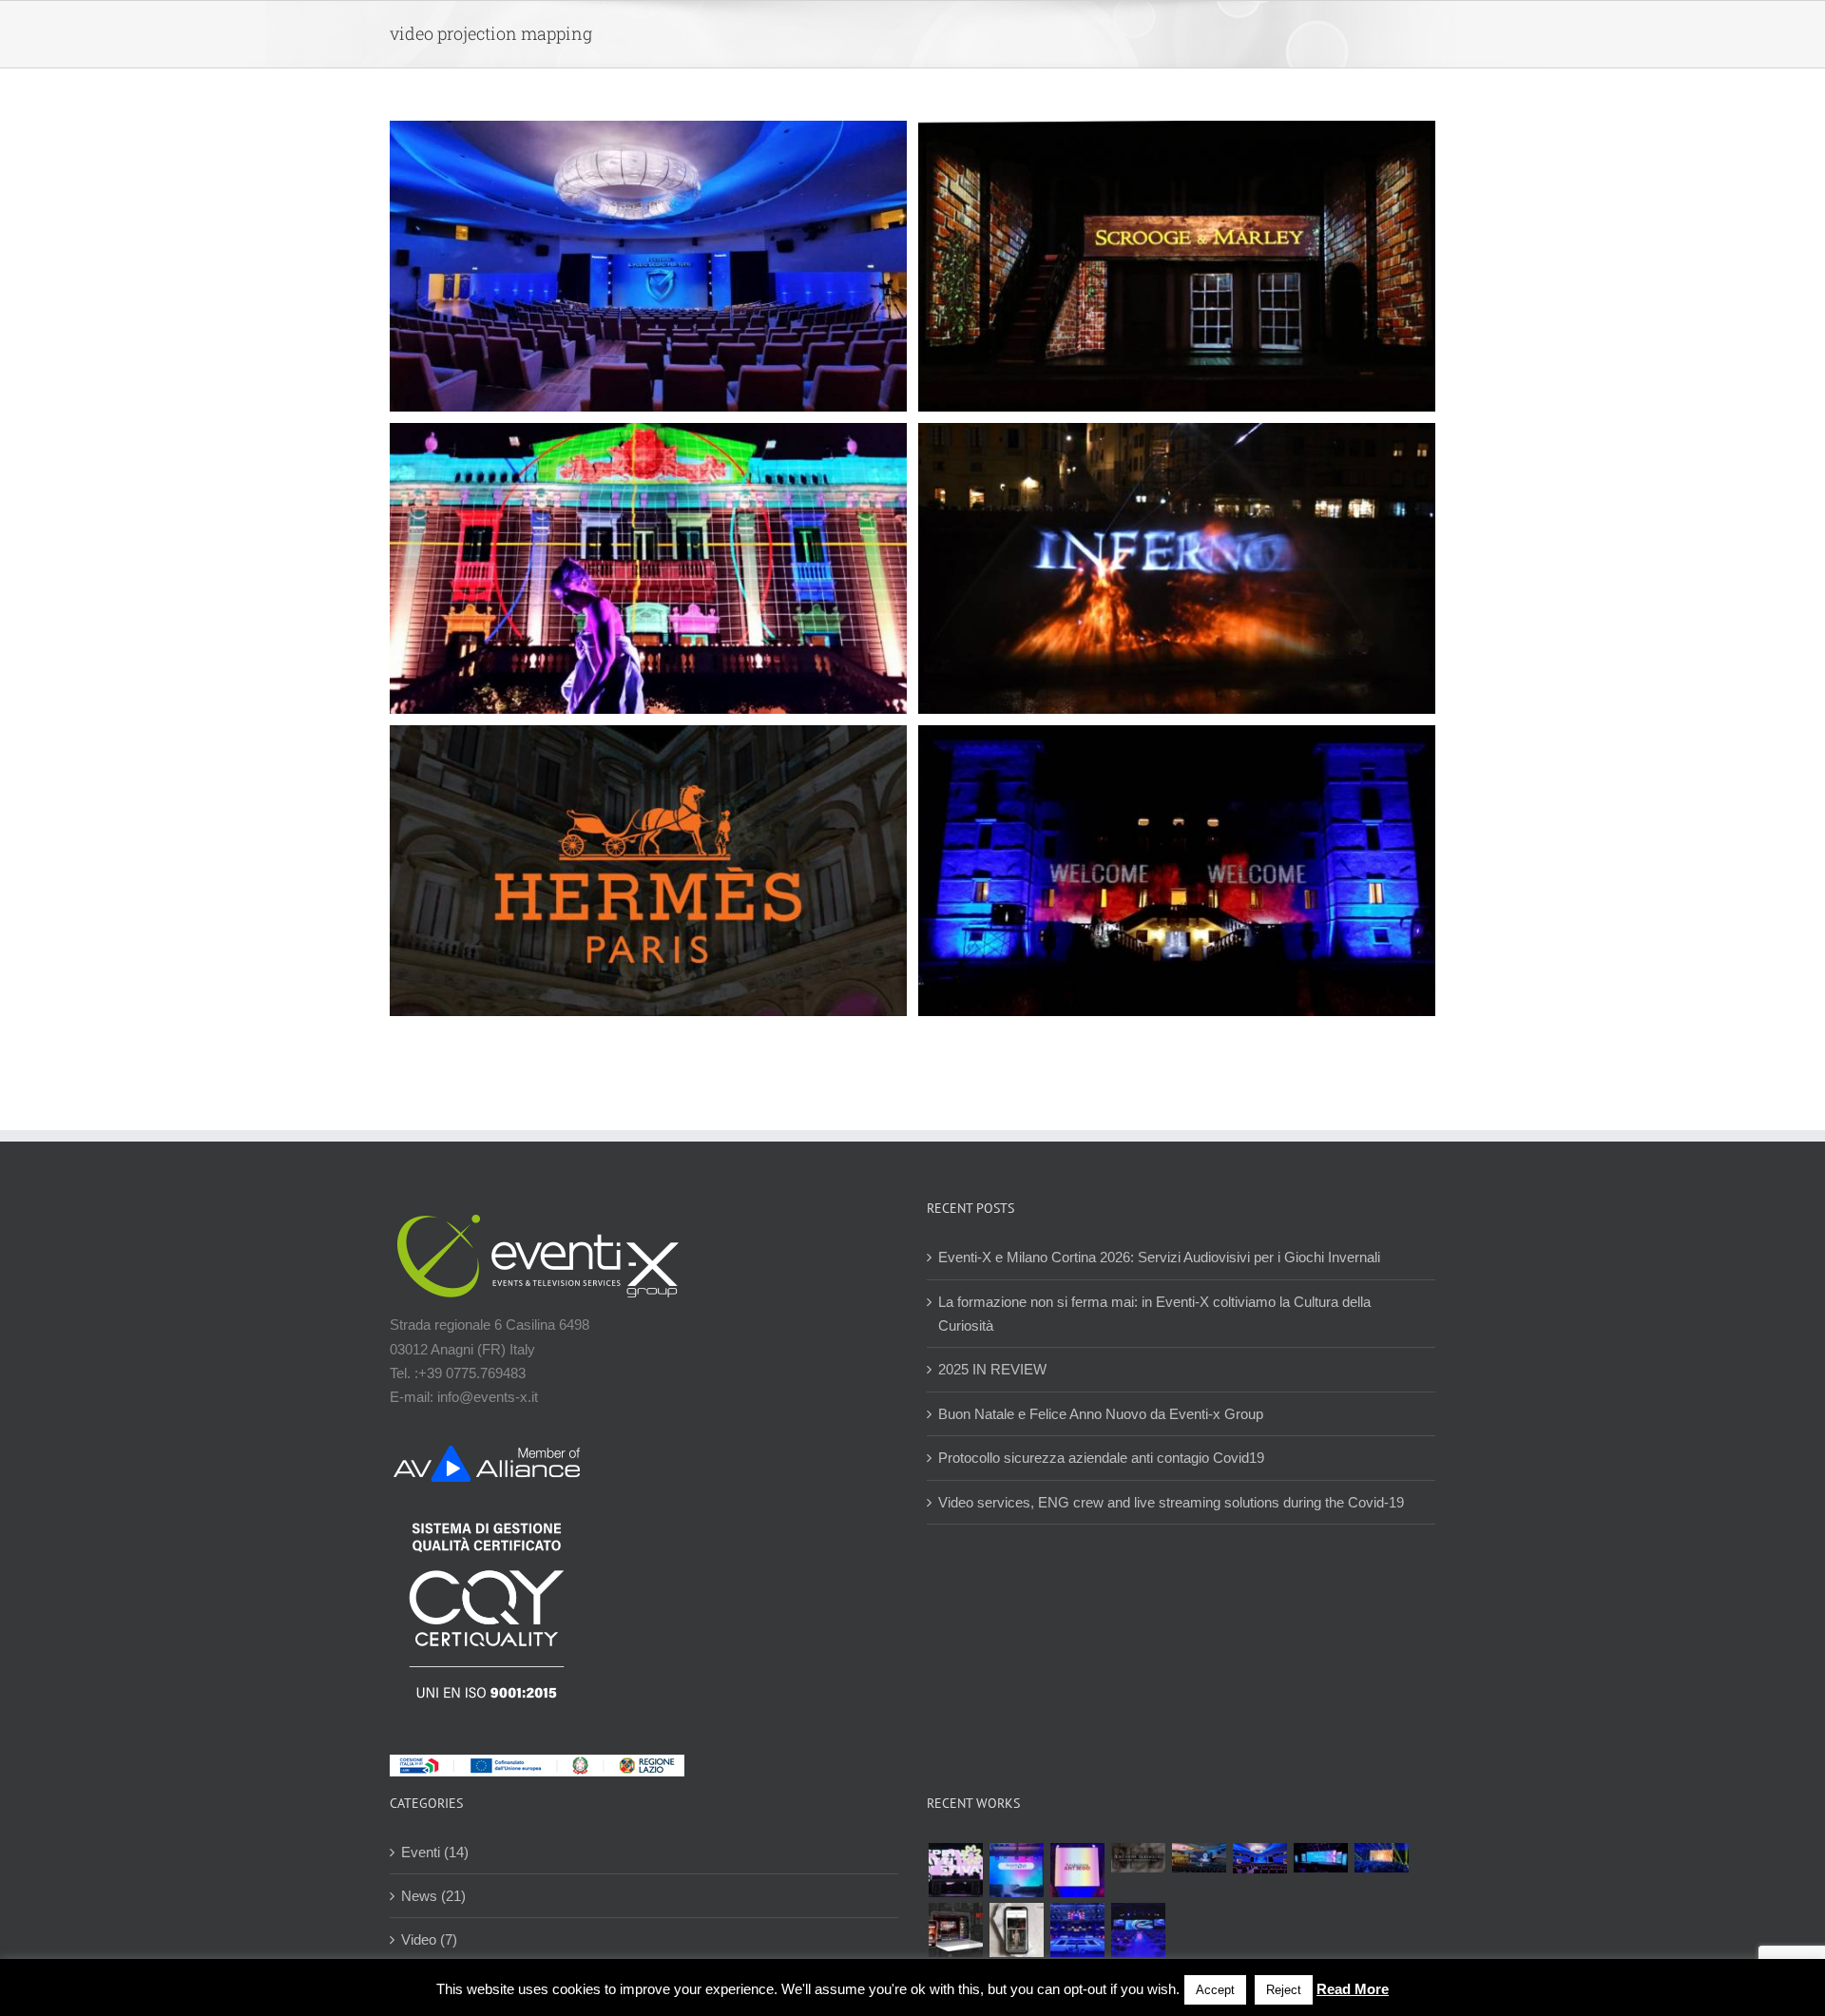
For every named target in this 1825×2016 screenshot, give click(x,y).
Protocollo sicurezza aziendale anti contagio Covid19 (1101, 1458)
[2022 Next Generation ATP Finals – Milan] (1077, 1930)
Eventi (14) (435, 1852)
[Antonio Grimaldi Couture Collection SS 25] (1138, 1858)
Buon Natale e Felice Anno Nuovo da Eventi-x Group (1101, 1414)
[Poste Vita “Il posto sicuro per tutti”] (1259, 1858)
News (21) (433, 1896)
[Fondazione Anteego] (1077, 1870)
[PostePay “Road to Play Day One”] (1199, 1858)
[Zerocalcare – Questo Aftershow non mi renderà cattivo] (955, 1930)
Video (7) (429, 1939)
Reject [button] (1284, 1990)
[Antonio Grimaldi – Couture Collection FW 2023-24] (1016, 1930)
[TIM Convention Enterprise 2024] (1320, 1858)
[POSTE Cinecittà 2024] (1381, 1858)
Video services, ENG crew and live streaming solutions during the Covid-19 (1171, 1502)
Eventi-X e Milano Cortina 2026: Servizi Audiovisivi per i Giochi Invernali (1159, 1257)
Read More (1353, 1989)
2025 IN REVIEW (992, 1369)
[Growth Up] (1016, 1870)
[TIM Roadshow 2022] (1138, 1930)
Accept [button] (1215, 1990)
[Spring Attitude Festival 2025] (955, 1870)
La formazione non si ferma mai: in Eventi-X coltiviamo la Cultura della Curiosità (1154, 1314)
